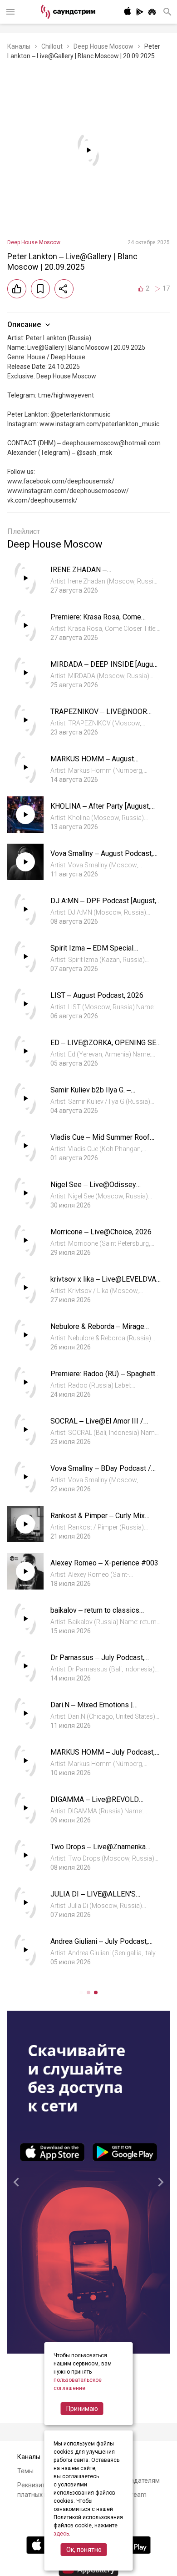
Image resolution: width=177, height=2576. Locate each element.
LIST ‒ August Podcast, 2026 (97, 995)
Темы (25, 2471)
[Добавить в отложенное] (40, 289)
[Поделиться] (64, 289)
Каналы (19, 46)
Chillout (52, 46)
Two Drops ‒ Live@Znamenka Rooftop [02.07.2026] (98, 1851)
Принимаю (82, 2409)
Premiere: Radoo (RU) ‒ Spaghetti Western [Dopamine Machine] (104, 1378)
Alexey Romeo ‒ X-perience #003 (104, 1563)
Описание (24, 325)
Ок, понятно (84, 2550)
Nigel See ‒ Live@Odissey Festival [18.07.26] (93, 1189)
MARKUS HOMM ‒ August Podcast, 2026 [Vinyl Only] (92, 763)
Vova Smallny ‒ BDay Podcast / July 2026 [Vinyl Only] (101, 1473)
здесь (61, 2534)
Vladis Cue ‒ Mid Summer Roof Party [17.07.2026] (100, 1142)
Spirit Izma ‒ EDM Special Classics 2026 (92, 953)
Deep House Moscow (103, 46)
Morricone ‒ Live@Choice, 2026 (101, 1232)
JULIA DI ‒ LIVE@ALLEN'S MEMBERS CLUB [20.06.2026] (98, 1899)
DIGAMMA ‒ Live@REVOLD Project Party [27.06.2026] (95, 1804)
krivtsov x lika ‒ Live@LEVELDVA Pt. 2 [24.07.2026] (103, 1284)
